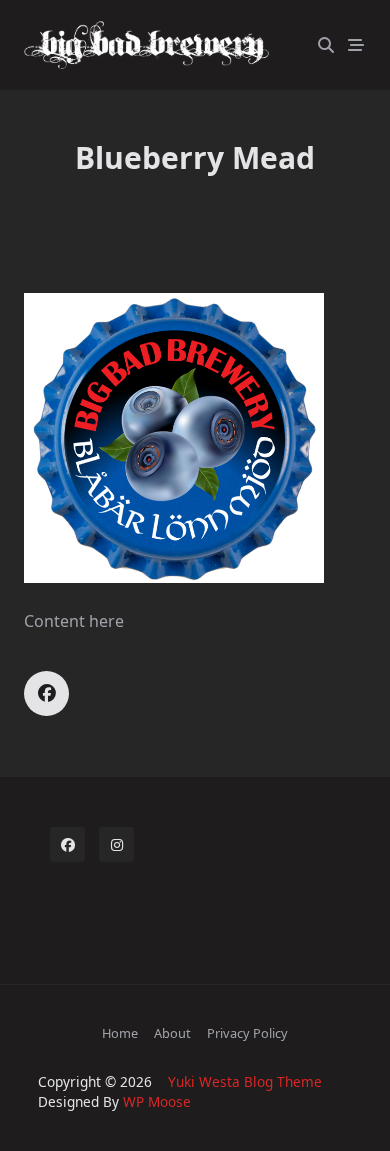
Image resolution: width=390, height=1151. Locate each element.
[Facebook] (67, 844)
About (172, 1033)
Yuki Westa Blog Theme (245, 1081)
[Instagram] (116, 844)
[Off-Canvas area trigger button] (356, 45)
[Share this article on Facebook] (46, 693)
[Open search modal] (326, 45)
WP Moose (157, 1101)
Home (120, 1033)
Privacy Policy (247, 1033)
